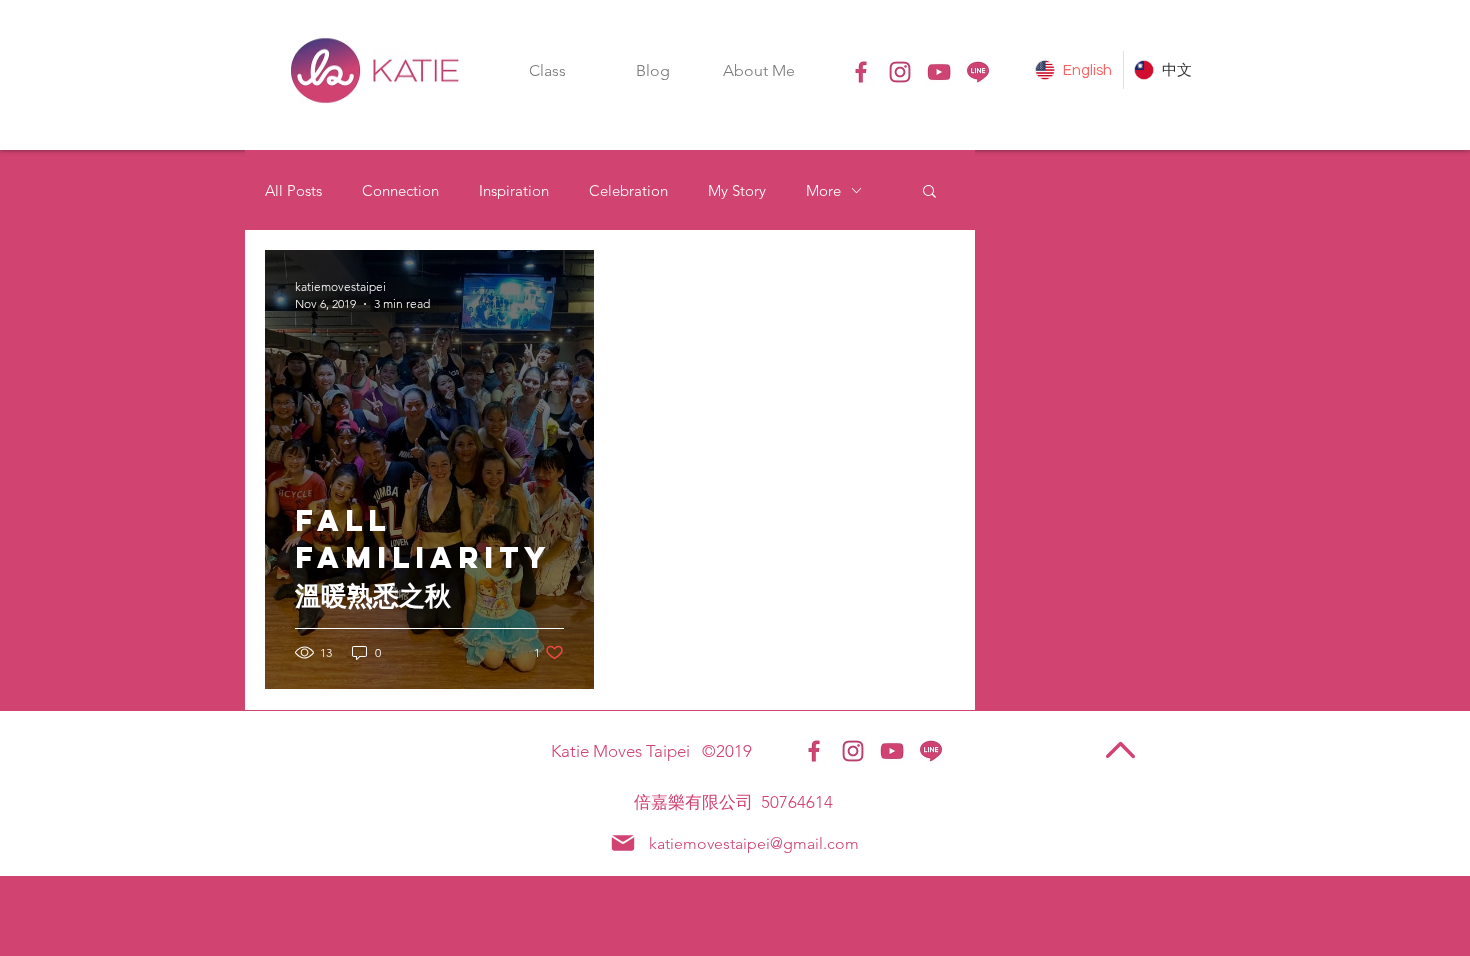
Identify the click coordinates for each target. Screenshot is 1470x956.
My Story (737, 190)
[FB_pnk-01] (861, 72)
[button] (547, 70)
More (823, 190)
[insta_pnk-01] (900, 72)
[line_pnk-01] (978, 72)
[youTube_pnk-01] (939, 72)
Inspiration (514, 190)
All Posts (293, 190)
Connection (400, 190)
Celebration (628, 190)
